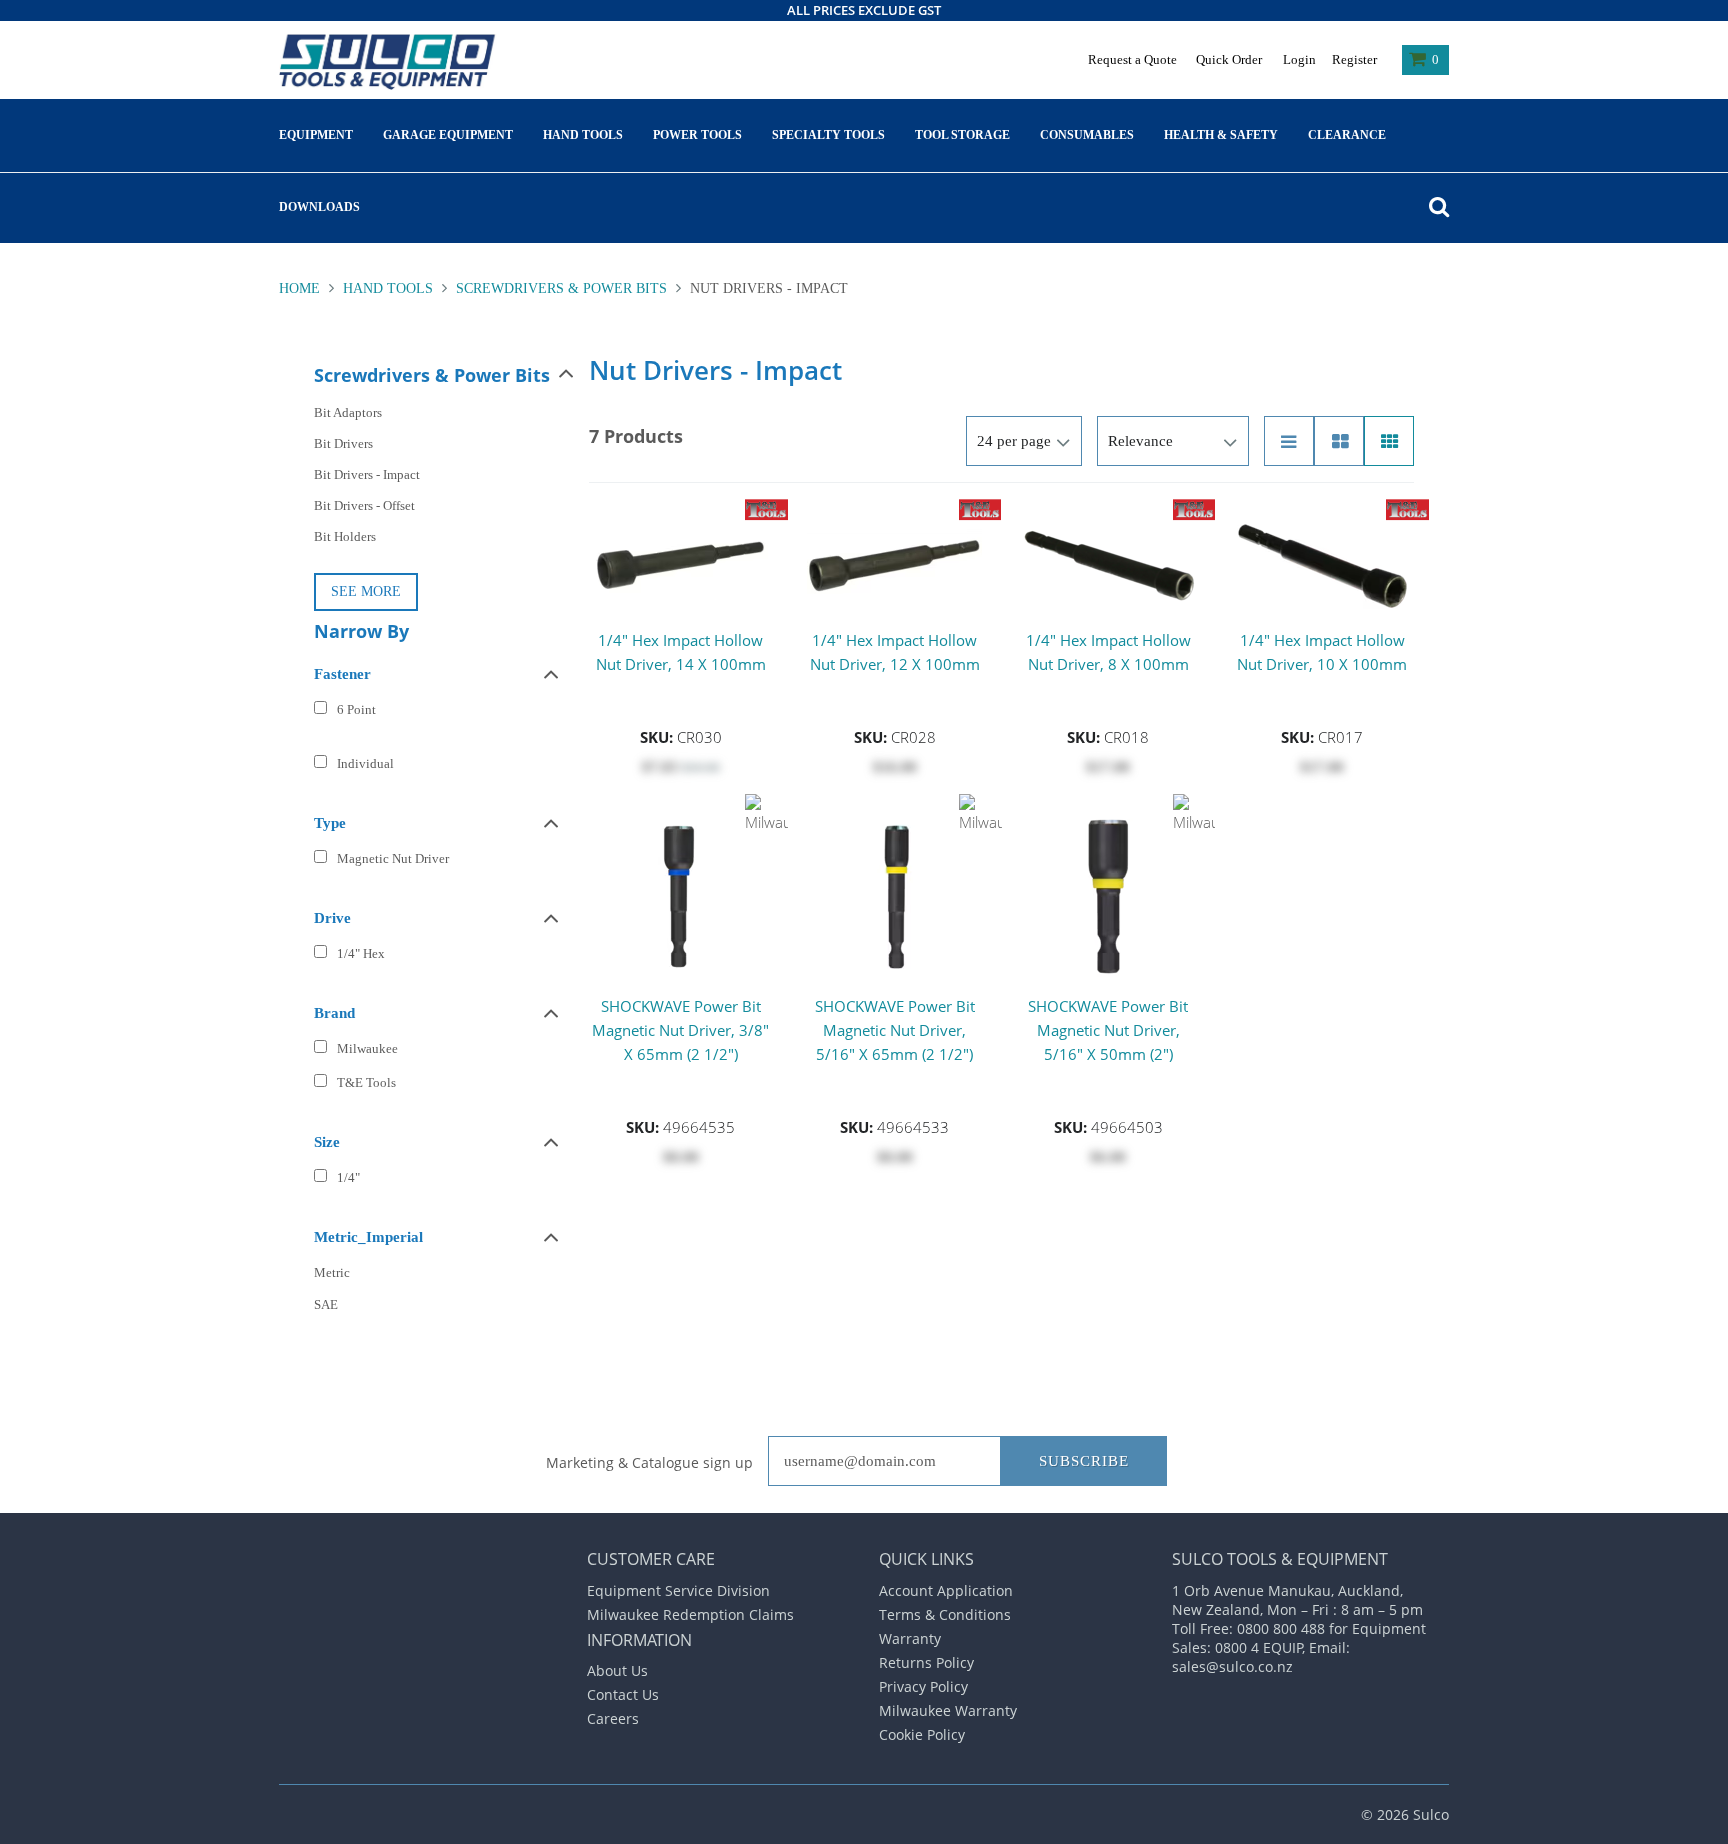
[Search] (1434, 207)
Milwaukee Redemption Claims (690, 1614)
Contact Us (623, 1694)
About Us (617, 1670)
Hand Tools (583, 135)
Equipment (316, 135)
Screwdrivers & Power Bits (561, 288)
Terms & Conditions (945, 1614)
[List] (1289, 441)
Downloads (319, 207)
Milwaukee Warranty (948, 1710)
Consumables (1087, 135)
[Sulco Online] (391, 62)
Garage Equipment (448, 135)
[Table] (1339, 441)
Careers (613, 1718)
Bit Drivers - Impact (367, 474)
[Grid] (1389, 441)
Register (1354, 59)
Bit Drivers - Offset (364, 505)
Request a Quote (1132, 59)
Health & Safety (1221, 135)
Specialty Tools (828, 135)
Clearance (1347, 135)
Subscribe (1084, 1461)
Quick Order (1229, 59)
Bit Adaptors (348, 412)
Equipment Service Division (678, 1590)
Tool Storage (962, 135)
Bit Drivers (343, 443)
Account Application (946, 1590)
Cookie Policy (922, 1734)
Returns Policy (926, 1662)
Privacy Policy (923, 1686)
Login (1299, 59)
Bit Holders (345, 536)
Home (301, 288)
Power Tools (697, 135)
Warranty (910, 1638)
